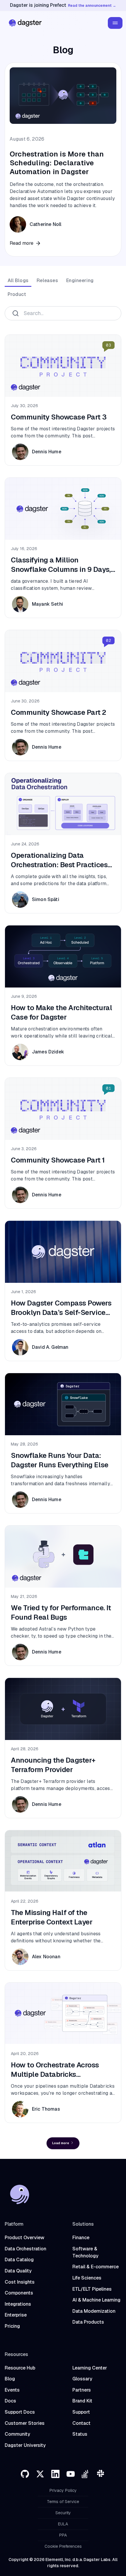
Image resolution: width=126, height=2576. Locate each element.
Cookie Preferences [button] (63, 2546)
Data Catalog (19, 2260)
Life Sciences (87, 2278)
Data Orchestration (25, 2249)
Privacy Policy (63, 2490)
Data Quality (18, 2271)
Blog (10, 2379)
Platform (14, 2224)
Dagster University (25, 2445)
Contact (81, 2423)
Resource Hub (20, 2368)
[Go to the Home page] (24, 23)
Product (17, 294)
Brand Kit (82, 2401)
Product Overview (24, 2238)
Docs (10, 2401)
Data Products (88, 2322)
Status (80, 2434)
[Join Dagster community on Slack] (101, 2474)
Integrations (18, 2304)
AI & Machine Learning (96, 2300)
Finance (81, 2238)
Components (19, 2293)
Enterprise (16, 2315)
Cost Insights (20, 2282)
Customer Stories (25, 2423)
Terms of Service (63, 2502)
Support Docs (20, 2412)
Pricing (12, 2326)
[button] (115, 23)
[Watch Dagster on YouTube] (71, 2474)
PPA (63, 2535)
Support (81, 2412)
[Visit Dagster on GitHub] (25, 2474)
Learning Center (90, 2368)
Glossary (82, 2379)
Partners (82, 2390)
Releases (47, 280)
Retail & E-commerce (96, 2267)
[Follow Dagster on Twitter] (40, 2474)
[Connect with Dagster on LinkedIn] (55, 2474)
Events (12, 2390)
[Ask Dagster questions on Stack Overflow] (86, 2474)
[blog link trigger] (63, 159)
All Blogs (18, 280)
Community (17, 2434)
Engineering (80, 280)
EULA (63, 2524)
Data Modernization (94, 2311)
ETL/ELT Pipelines (92, 2289)
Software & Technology (85, 2252)
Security (63, 2513)
